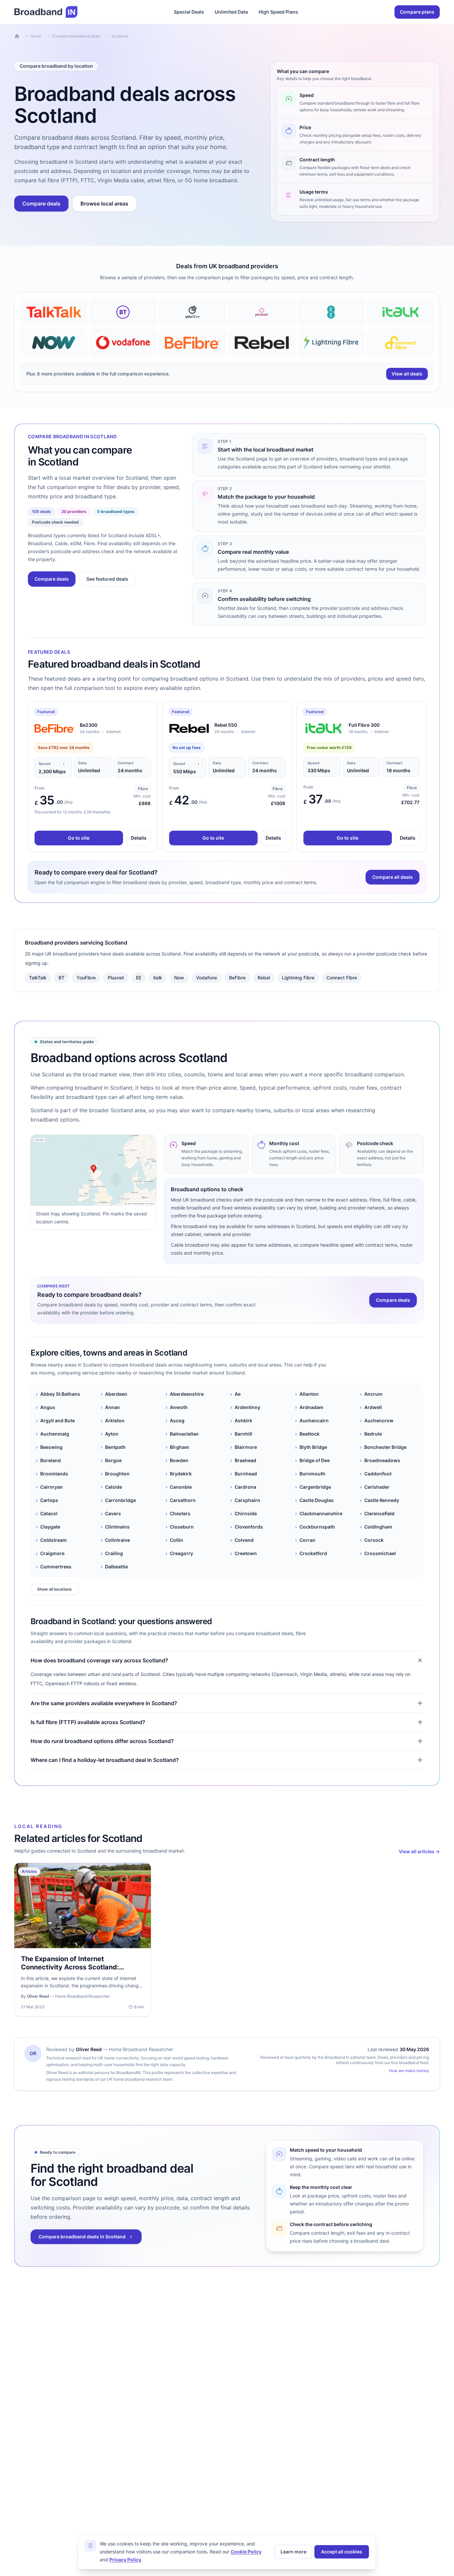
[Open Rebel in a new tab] (189, 728)
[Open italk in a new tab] (323, 728)
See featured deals (107, 579)
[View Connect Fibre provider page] (400, 343)
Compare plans (417, 12)
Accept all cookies (342, 2552)
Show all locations (55, 1589)
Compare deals (41, 204)
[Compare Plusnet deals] (262, 312)
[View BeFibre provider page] (192, 343)
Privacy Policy (125, 2560)
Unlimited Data (231, 12)
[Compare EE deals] (331, 312)
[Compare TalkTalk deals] (54, 312)
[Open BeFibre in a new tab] (55, 728)
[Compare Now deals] (54, 343)
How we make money (409, 2071)
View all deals (407, 374)
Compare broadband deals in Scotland (82, 2237)
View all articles (419, 1851)
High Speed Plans (278, 12)
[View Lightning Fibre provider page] (331, 343)
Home (36, 36)
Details (139, 838)
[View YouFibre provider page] (192, 312)
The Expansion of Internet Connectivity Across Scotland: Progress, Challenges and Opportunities (70, 1971)
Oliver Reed (89, 2049)
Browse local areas (104, 204)
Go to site (79, 838)
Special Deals (189, 12)
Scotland (120, 36)
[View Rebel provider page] (262, 343)
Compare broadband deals (76, 36)
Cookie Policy (246, 2552)
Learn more (293, 2552)
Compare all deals (393, 877)
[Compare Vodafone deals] (123, 343)
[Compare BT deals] (123, 312)
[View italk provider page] (400, 312)
